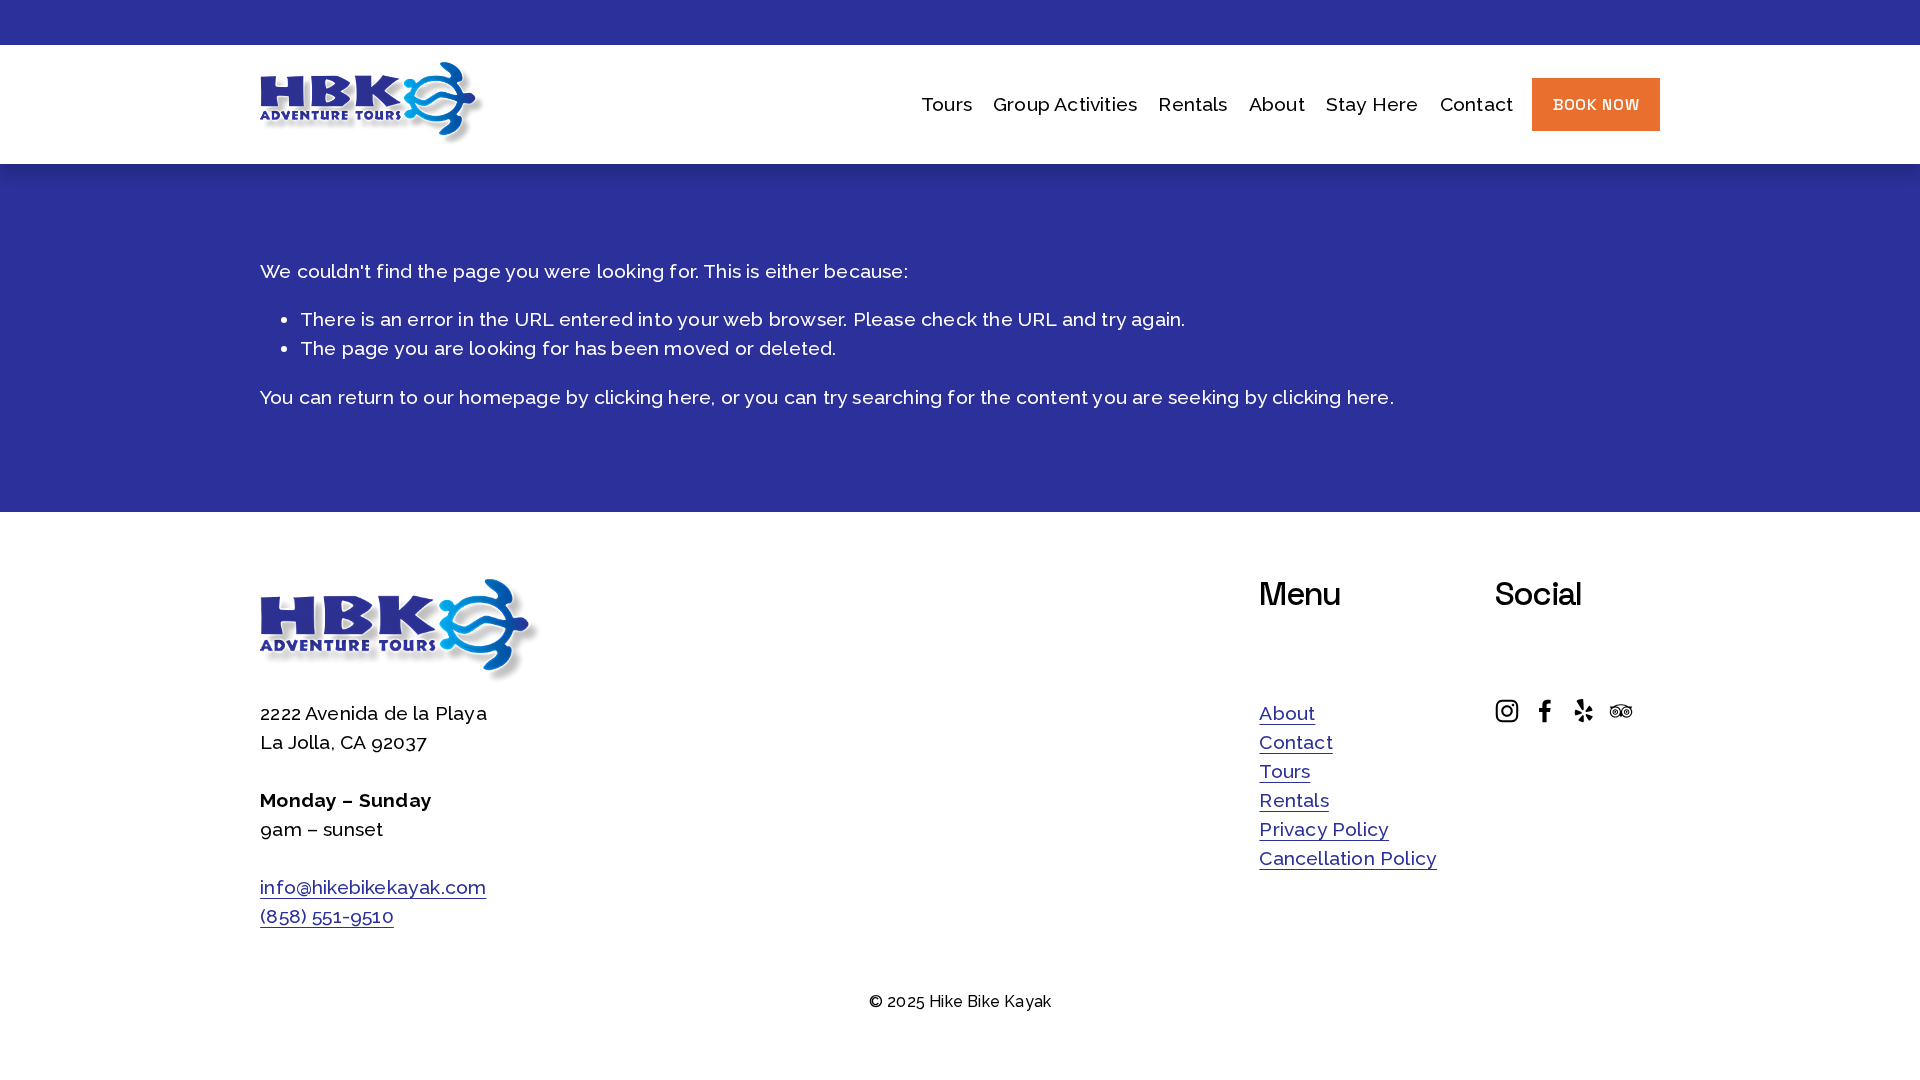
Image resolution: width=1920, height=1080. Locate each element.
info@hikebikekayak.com (373, 887)
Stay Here (1372, 104)
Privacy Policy (1324, 829)
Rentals (1192, 104)
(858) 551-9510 (327, 916)
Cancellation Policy (1348, 858)
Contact (1476, 104)
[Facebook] (1545, 711)
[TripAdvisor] (1621, 711)
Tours (1284, 771)
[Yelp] (1583, 711)
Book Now (1596, 104)
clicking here (653, 397)
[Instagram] (1507, 711)
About (1287, 713)
